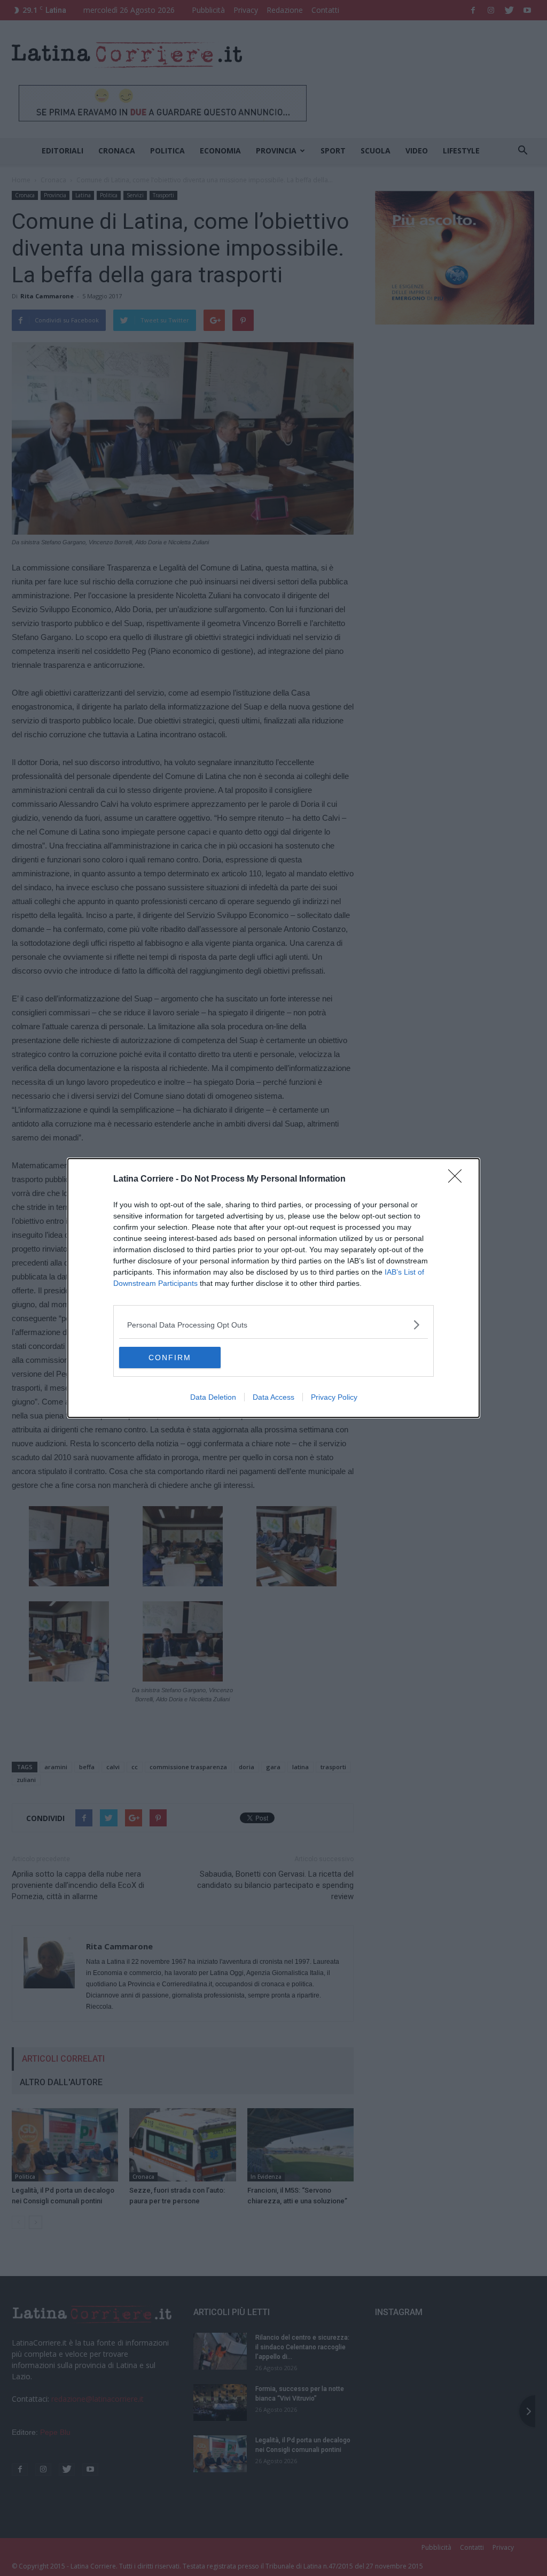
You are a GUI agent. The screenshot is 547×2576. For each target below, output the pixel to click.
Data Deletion (213, 1397)
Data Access (273, 1397)
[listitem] (273, 1325)
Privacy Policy (334, 1397)
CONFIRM (170, 1358)
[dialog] (273, 1288)
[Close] (458, 1179)
